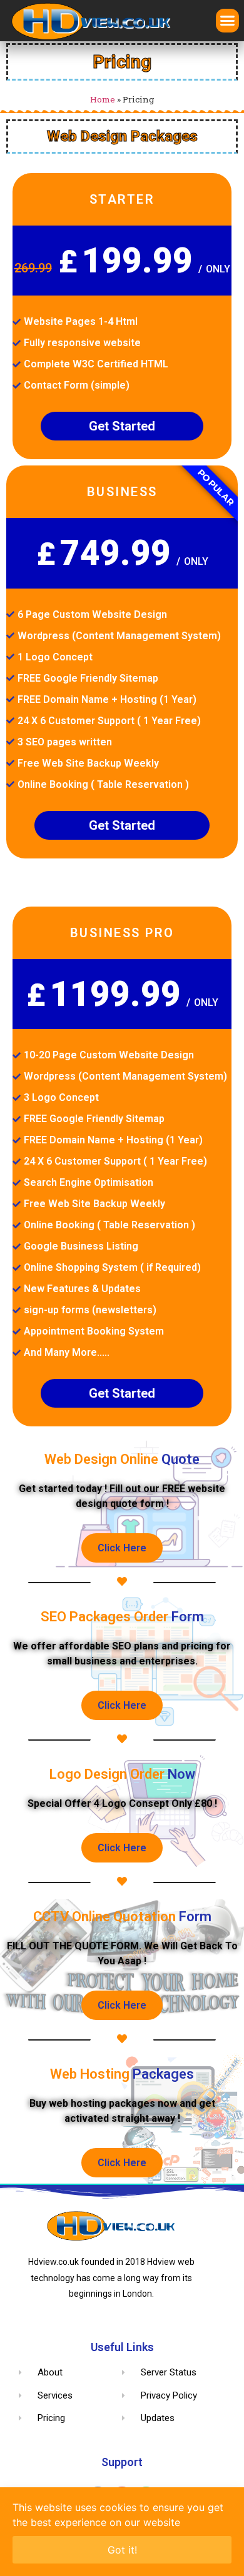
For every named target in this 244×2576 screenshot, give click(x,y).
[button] (228, 21)
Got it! (122, 2550)
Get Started (122, 426)
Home (103, 99)
